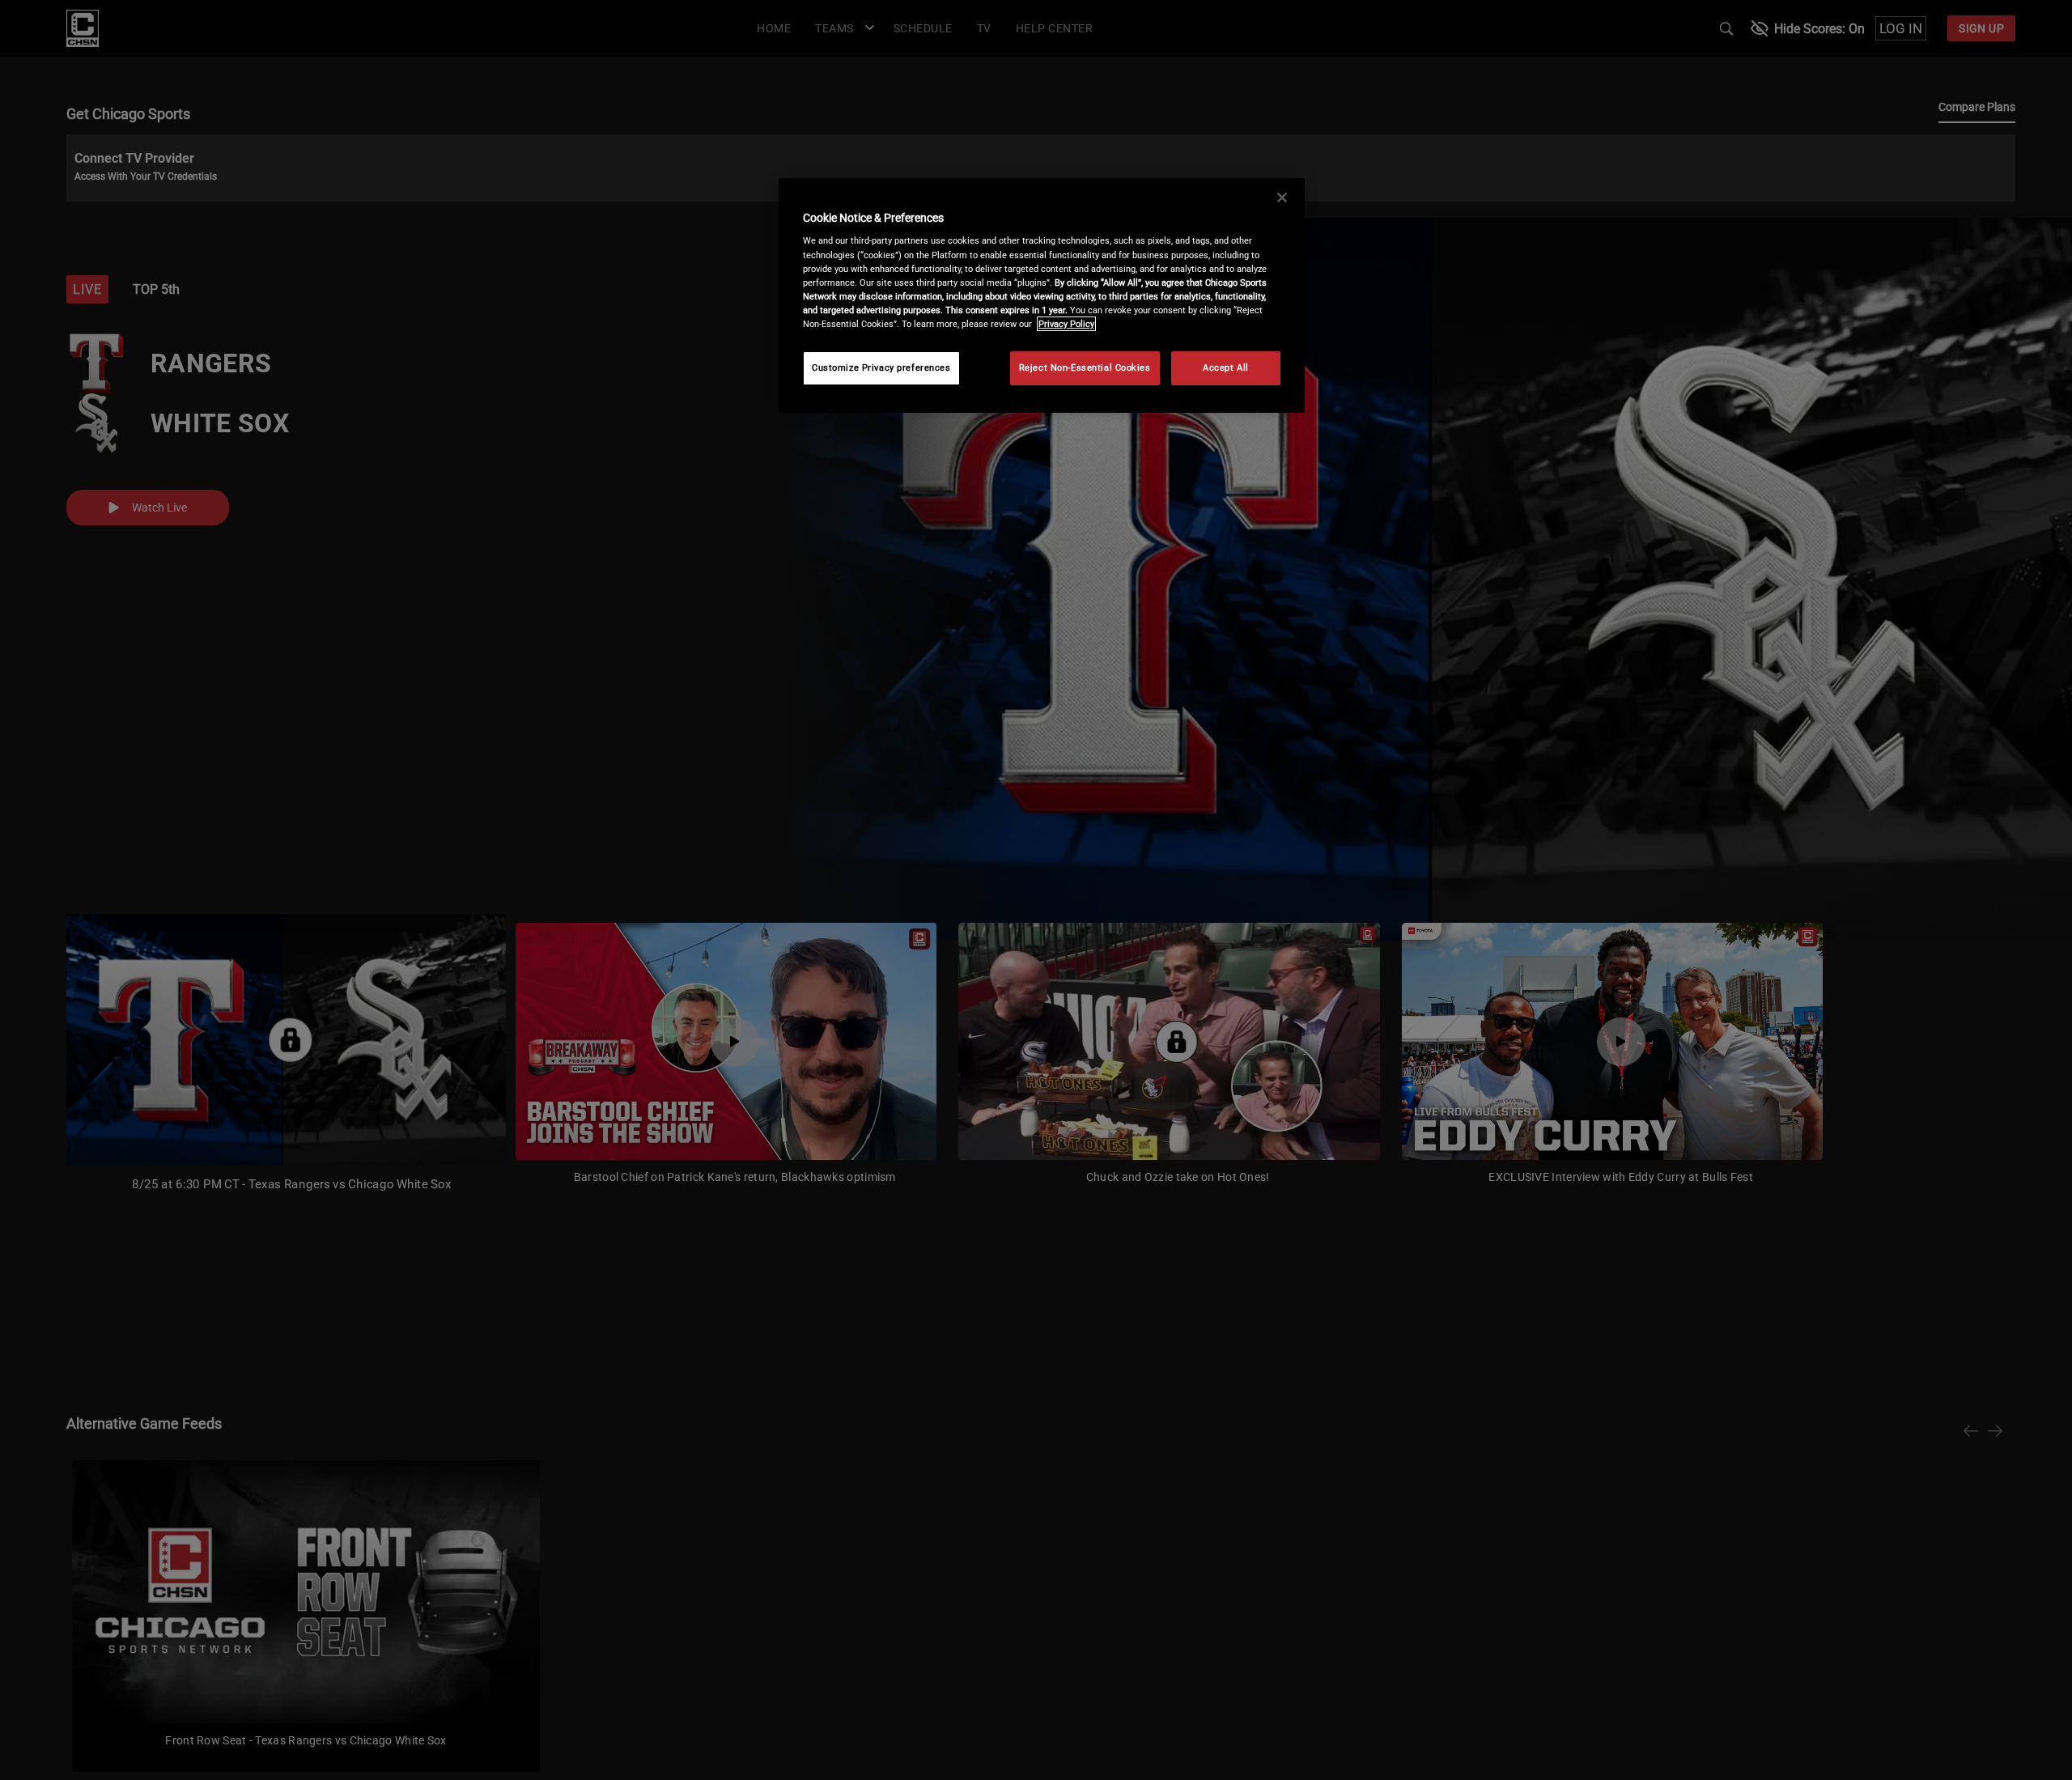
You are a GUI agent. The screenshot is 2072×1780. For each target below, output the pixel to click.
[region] (1042, 295)
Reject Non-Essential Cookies (1085, 367)
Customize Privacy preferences (881, 367)
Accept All (1226, 367)
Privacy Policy (1066, 324)
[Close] (1282, 198)
